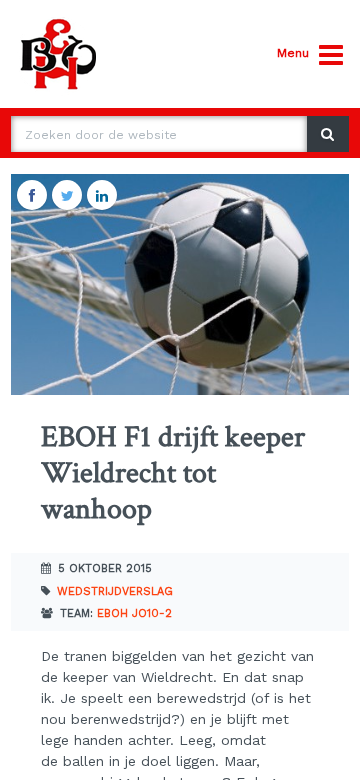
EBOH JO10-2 (134, 613)
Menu (293, 53)
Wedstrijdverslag (115, 591)
